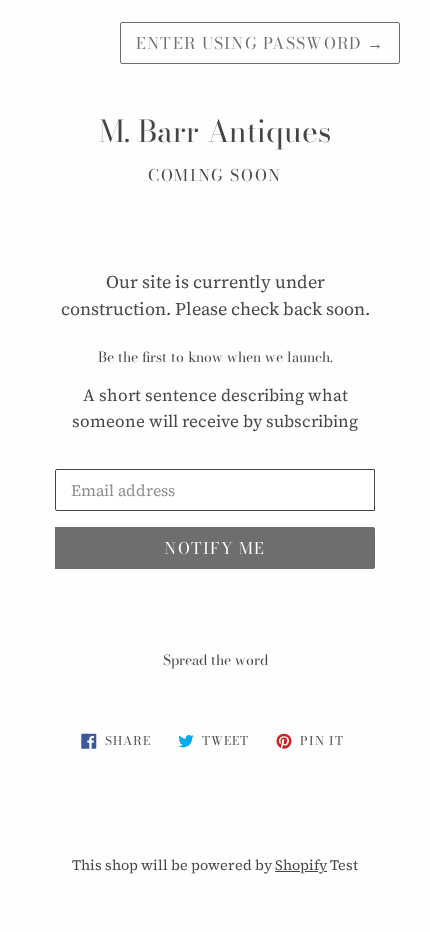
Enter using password (260, 43)
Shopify (301, 865)
